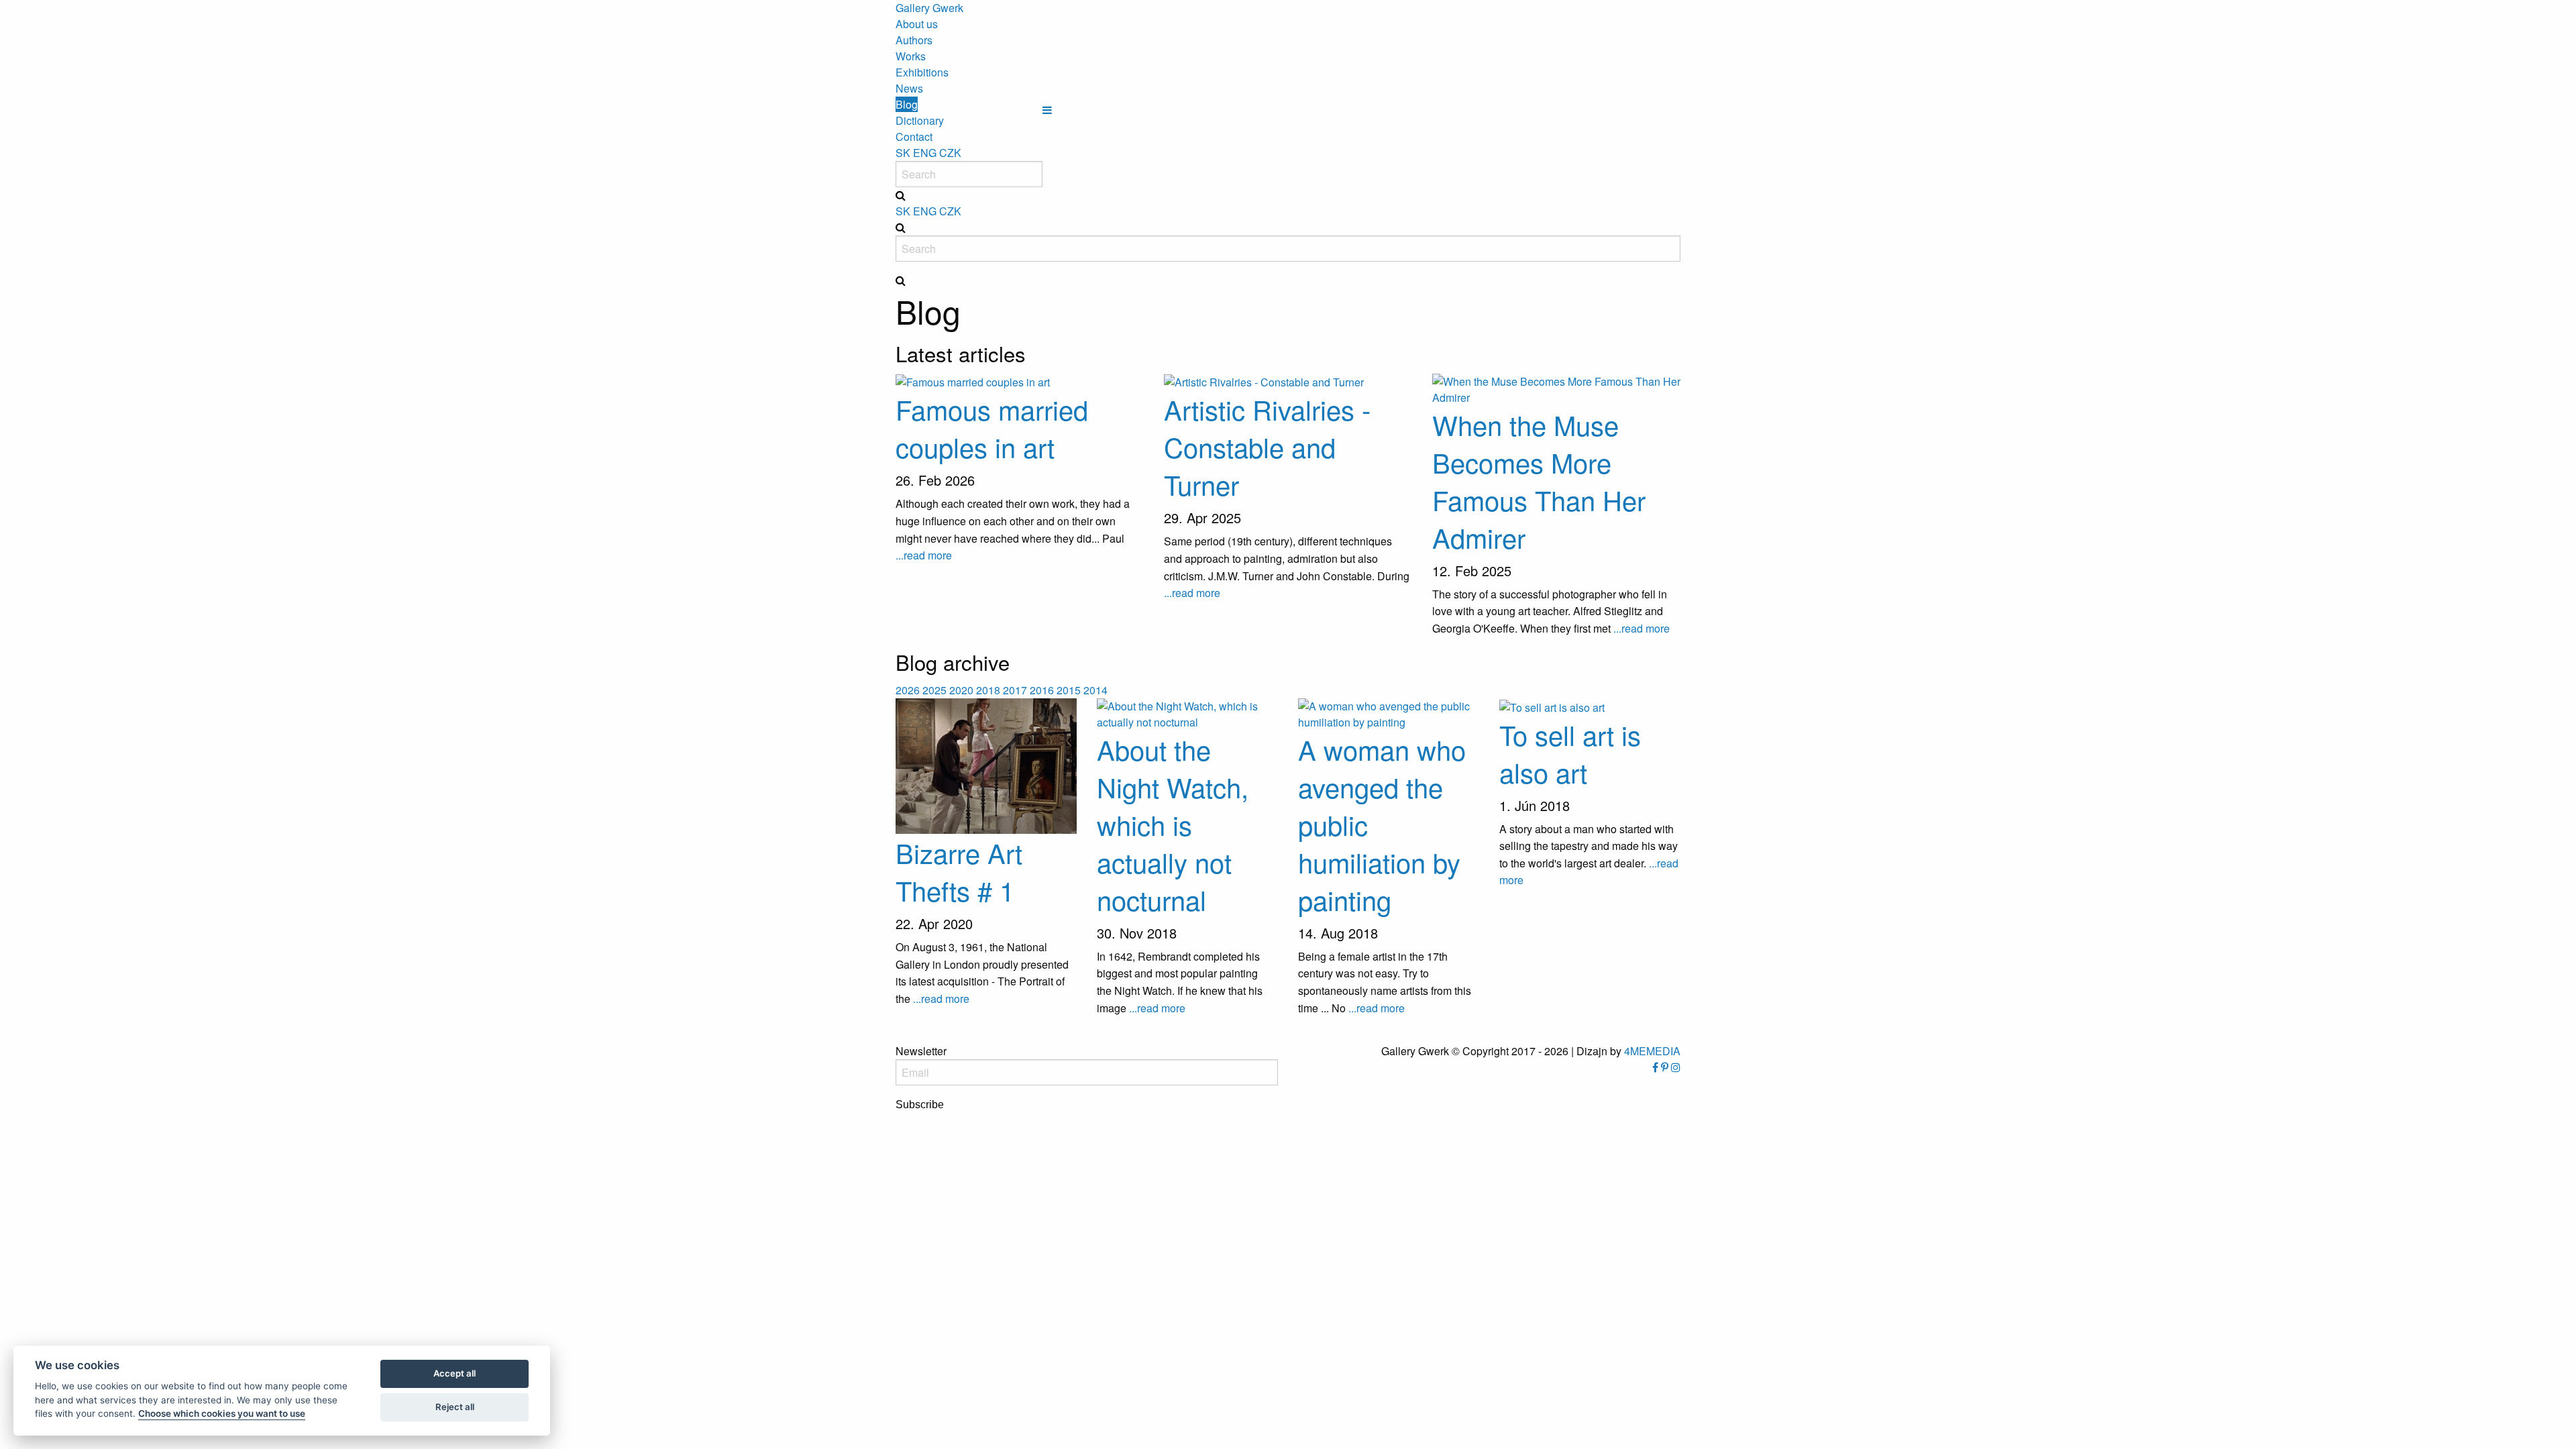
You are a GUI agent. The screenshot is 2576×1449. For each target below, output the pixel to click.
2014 (1095, 690)
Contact (914, 137)
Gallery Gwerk (929, 8)
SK (903, 153)
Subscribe (920, 1105)
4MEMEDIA (1652, 1051)
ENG (925, 153)
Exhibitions (922, 72)
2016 (1042, 690)
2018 (988, 690)
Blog (907, 104)
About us (917, 24)
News (909, 88)
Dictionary (920, 120)
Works (911, 56)
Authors (914, 40)
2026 (908, 690)
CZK (950, 153)
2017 (1015, 690)
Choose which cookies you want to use (222, 1413)
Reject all (455, 1407)
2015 (1069, 690)
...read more (924, 555)
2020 (961, 690)
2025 (934, 690)
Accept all (454, 1373)
